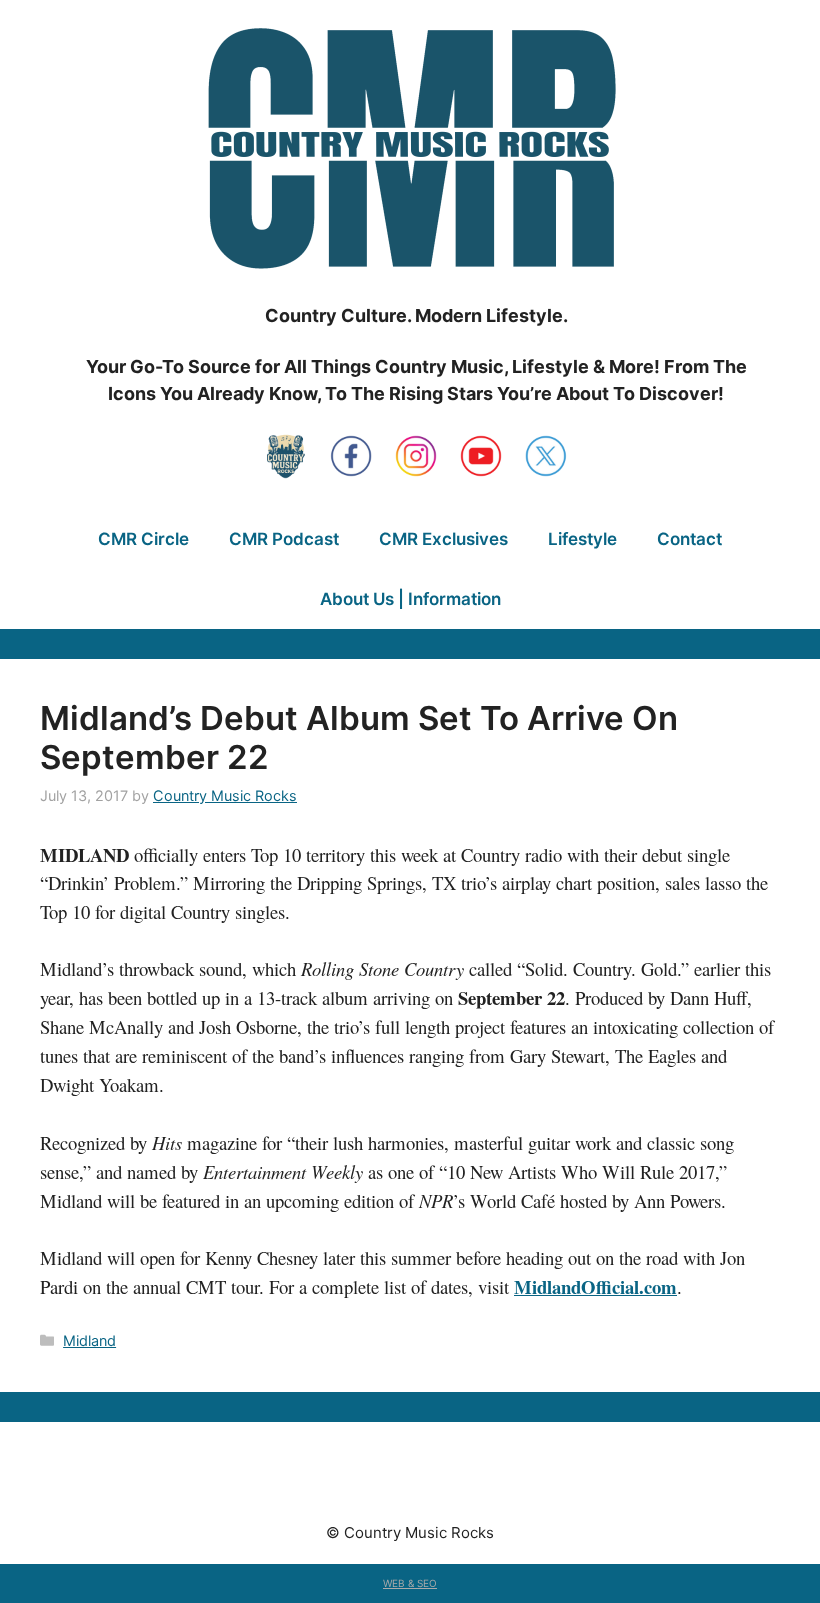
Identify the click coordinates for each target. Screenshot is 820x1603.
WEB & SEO (410, 1583)
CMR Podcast (284, 539)
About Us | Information (410, 599)
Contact (689, 539)
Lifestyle (582, 539)
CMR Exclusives (443, 539)
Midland (89, 1340)
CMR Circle (143, 539)
